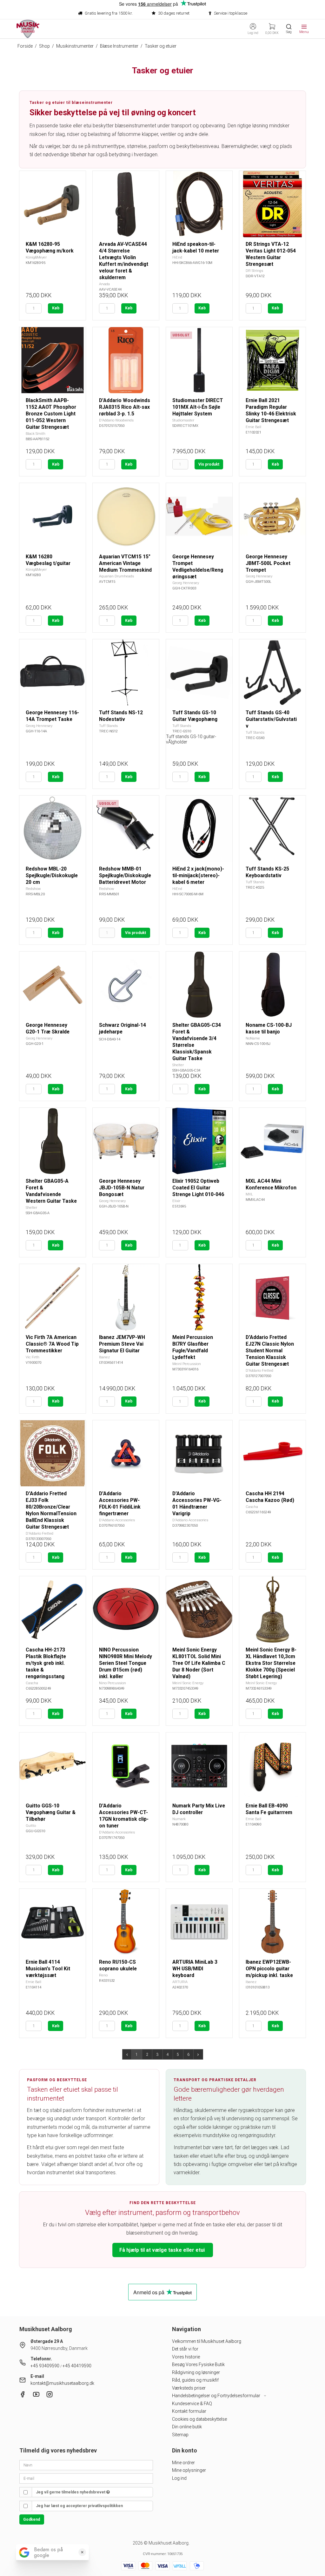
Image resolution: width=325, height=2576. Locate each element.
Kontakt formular (189, 2411)
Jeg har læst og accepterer (79, 2506)
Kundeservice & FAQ (192, 2404)
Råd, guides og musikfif (195, 2380)
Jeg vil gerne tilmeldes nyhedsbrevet (71, 2492)
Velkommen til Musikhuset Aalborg (207, 2341)
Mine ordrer (183, 2463)
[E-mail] (86, 2478)
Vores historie (186, 2357)
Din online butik (187, 2427)
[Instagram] (50, 2396)
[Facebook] (23, 2396)
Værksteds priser (189, 2388)
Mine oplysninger (189, 2470)
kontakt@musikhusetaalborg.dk (62, 2383)
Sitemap (180, 2435)
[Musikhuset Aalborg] (28, 29)
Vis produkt (209, 464)
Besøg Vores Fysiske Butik (198, 2364)
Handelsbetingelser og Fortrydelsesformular (217, 2396)
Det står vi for (185, 2349)
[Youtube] (36, 2396)
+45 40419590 (77, 2366)
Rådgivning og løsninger (196, 2372)
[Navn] (86, 2465)
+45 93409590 (45, 2366)
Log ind (179, 2478)
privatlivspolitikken (105, 2506)
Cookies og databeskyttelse (199, 2419)
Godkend (32, 2519)
